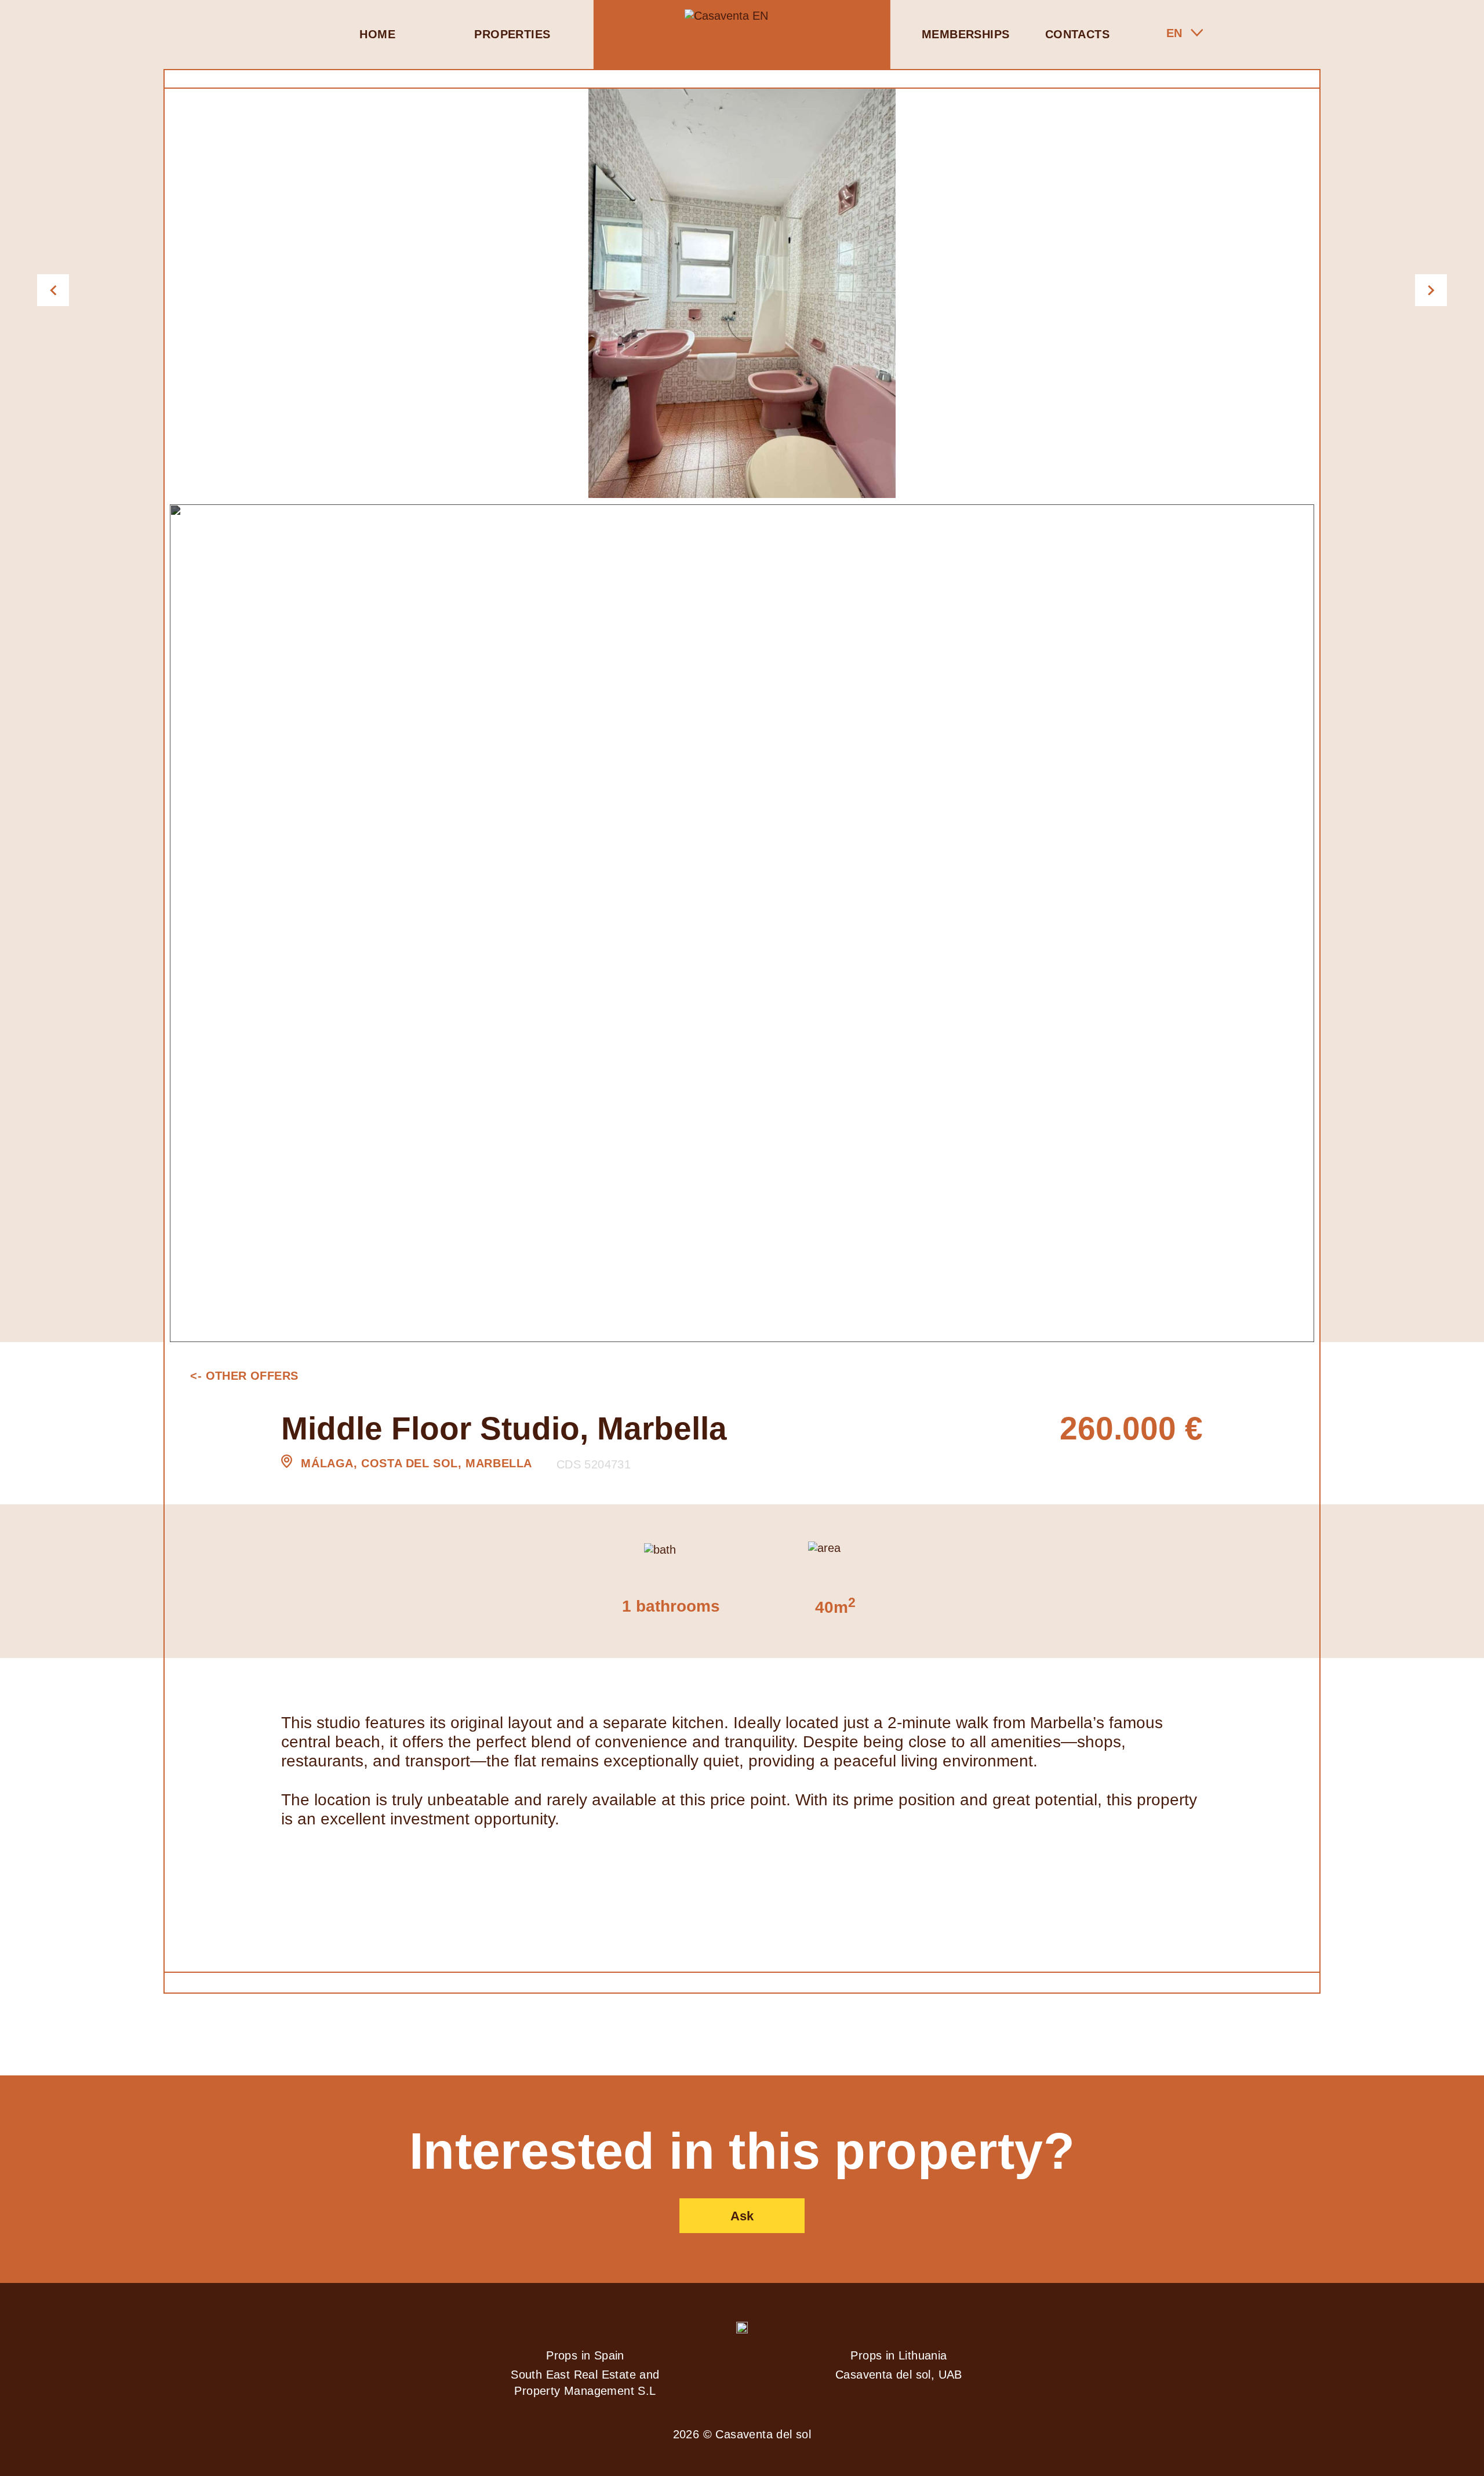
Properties (512, 34)
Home (377, 34)
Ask (742, 2216)
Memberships (965, 34)
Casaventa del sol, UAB (899, 2375)
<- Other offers (244, 1376)
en (1174, 33)
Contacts (1077, 34)
